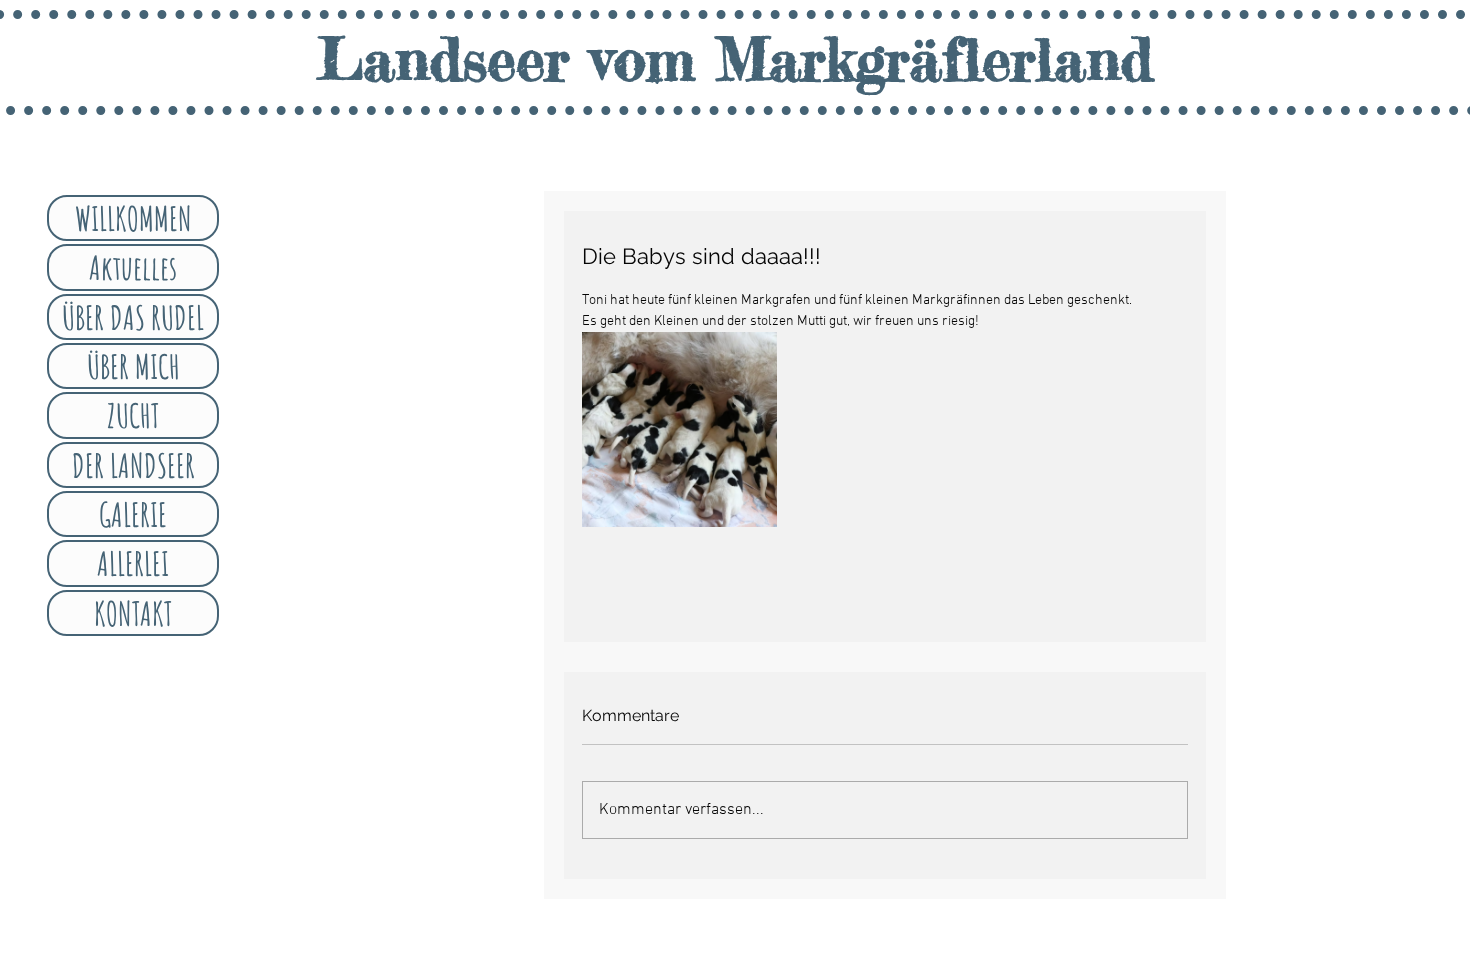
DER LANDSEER (133, 465)
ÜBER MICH (133, 366)
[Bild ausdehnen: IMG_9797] (679, 429)
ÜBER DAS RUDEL (133, 317)
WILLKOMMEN (133, 218)
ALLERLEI (133, 563)
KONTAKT (133, 613)
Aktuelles (133, 267)
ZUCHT (133, 415)
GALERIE (133, 514)
